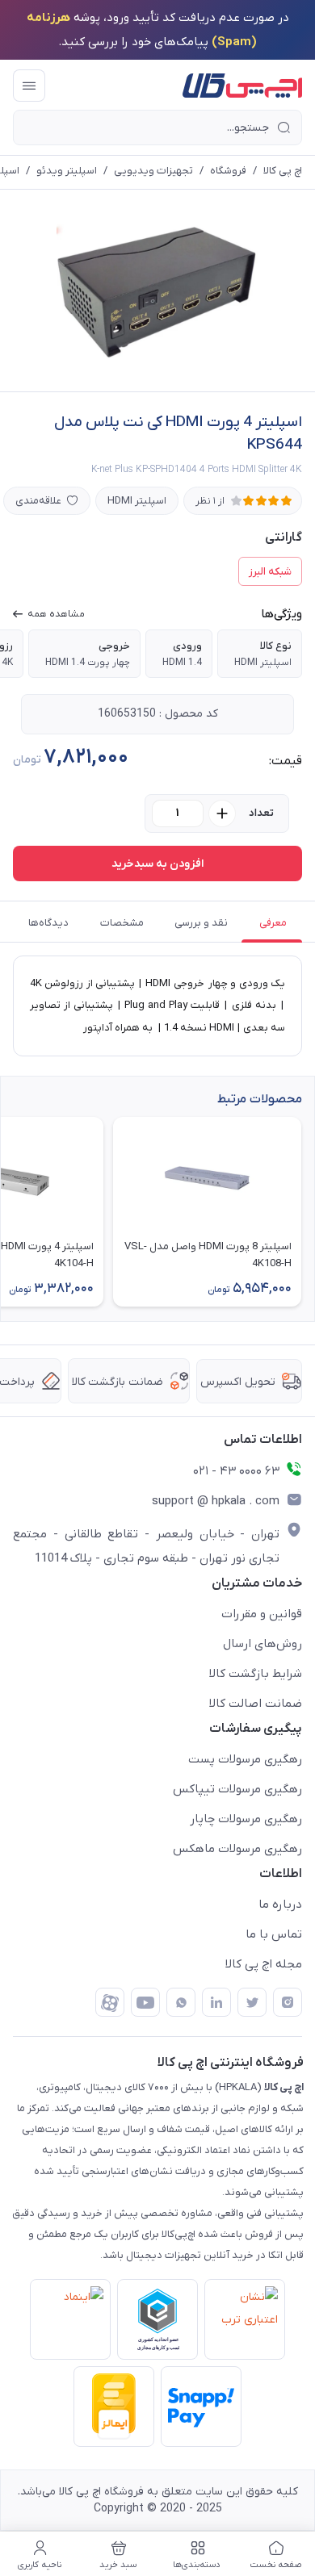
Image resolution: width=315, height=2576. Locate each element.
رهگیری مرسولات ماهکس (237, 1849)
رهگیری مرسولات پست (245, 1759)
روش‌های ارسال (262, 1644)
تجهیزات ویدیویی (153, 171)
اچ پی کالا (283, 171)
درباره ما (280, 1905)
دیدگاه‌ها (48, 923)
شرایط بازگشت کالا (256, 1674)
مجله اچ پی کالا (264, 1964)
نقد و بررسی (201, 923)
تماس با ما (274, 1934)
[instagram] (288, 2002)
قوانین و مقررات (262, 1614)
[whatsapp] (181, 2002)
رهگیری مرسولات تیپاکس (237, 1789)
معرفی (273, 923)
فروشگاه (228, 171)
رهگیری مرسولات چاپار (246, 1819)
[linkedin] (216, 2002)
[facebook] (110, 2002)
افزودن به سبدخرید (157, 864)
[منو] (29, 86)
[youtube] (145, 2002)
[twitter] (252, 2002)
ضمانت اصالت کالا (256, 1704)
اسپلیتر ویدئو (67, 171)
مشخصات (122, 923)
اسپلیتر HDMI (137, 501)
